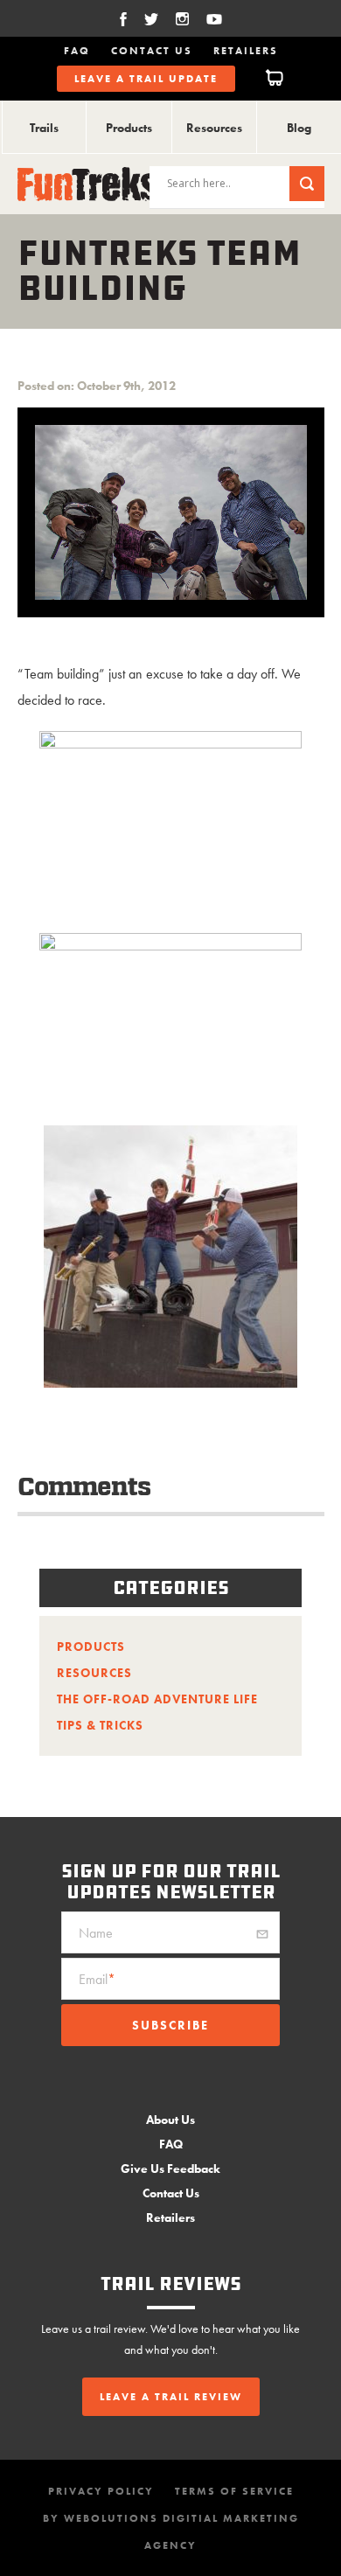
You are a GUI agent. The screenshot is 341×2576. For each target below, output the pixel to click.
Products (129, 128)
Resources (214, 128)
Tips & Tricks (100, 1725)
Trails (44, 128)
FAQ (77, 51)
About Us (170, 2120)
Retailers (246, 51)
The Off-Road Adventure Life (157, 1699)
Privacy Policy (101, 2491)
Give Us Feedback (170, 2169)
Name (96, 1933)
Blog (299, 128)
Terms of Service (234, 2491)
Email (97, 1979)
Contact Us (152, 51)
